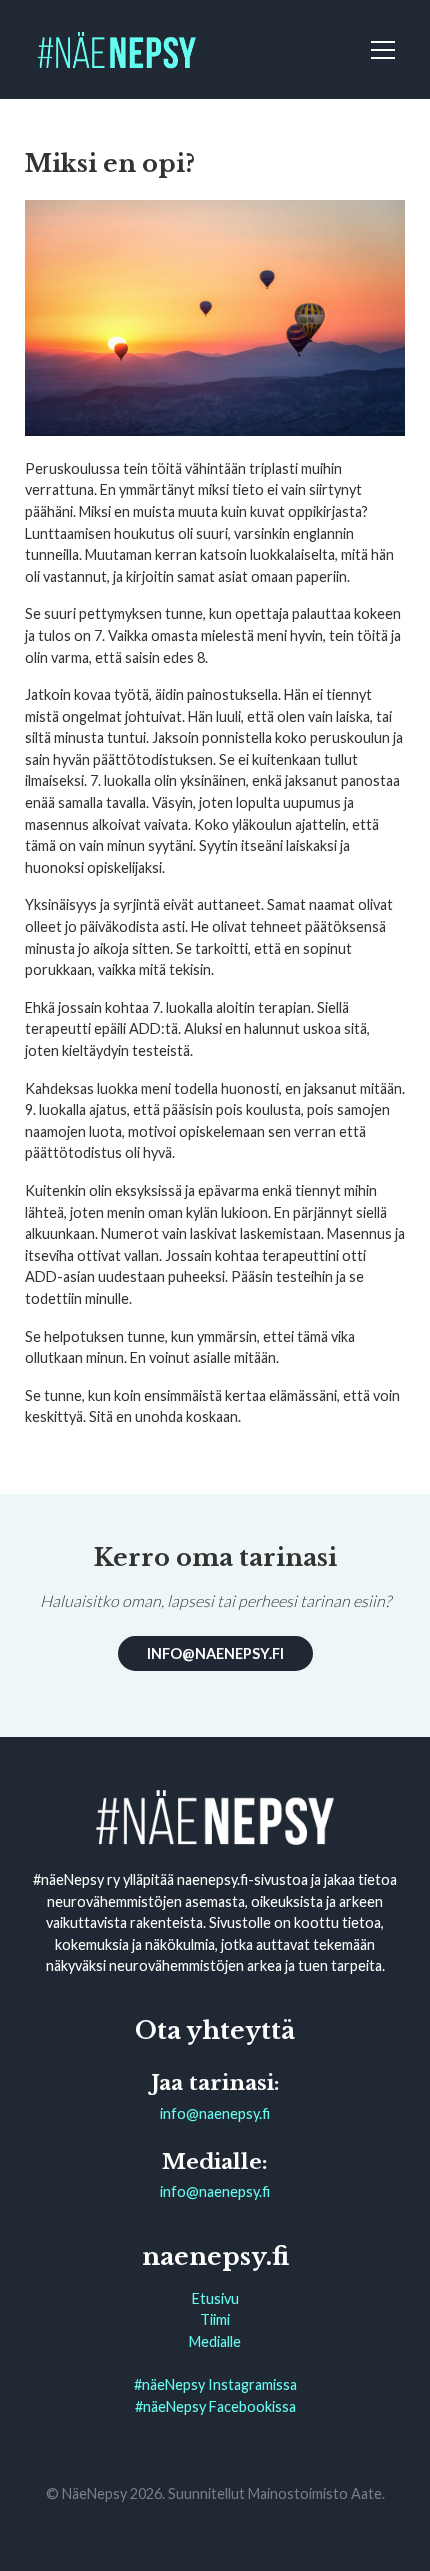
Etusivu (215, 2298)
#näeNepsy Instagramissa (215, 2384)
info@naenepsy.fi (215, 1653)
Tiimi (215, 2319)
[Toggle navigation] (386, 50)
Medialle (215, 2341)
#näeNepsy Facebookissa (215, 2406)
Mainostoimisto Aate (315, 2493)
